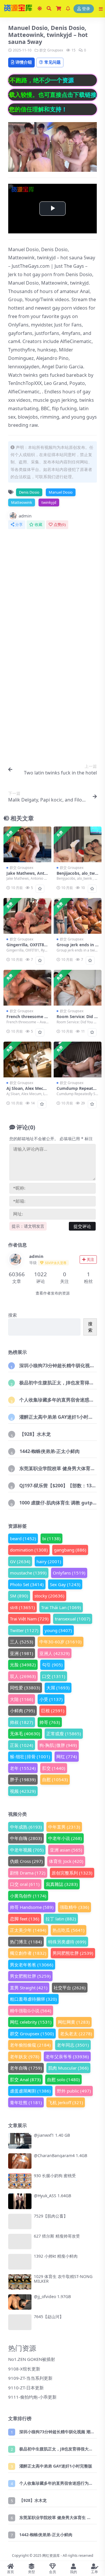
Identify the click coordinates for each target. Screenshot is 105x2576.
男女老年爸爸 (32, 1965)
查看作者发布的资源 (53, 1293)
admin (25, 516)
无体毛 (25, 1734)
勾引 (52, 1665)
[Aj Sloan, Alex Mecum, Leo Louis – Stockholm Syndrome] (27, 1060)
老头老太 (76, 2034)
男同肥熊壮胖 (73, 1953)
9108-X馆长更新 (24, 2369)
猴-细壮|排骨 (30, 1756)
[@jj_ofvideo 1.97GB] (20, 2302)
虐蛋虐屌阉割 (30, 2091)
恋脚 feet (25, 1919)
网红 (67, 1756)
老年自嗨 (26, 2068)
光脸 (23, 1665)
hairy (49, 1561)
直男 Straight (29, 1988)
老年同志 (73, 2045)
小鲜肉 (22, 1711)
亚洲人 (55, 1653)
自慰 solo (63, 2079)
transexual (73, 1619)
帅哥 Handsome (32, 1907)
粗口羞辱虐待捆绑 (33, 1999)
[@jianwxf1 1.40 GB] (20, 2141)
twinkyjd (49, 502)
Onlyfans (69, 1573)
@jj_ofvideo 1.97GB (52, 2296)
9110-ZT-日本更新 (26, 2388)
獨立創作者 (28, 1953)
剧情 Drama (28, 1873)
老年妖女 (25, 2056)
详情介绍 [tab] (24, 62)
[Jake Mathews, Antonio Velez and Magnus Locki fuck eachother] (27, 844)
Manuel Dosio (61, 492)
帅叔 (22, 1722)
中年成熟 (26, 1827)
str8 (22, 1607)
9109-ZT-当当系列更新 (30, 2378)
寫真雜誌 (62, 1884)
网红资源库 (51, 2556)
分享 (19, 525)
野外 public (74, 2091)
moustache (28, 1573)
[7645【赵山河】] (20, 2322)
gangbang (70, 1550)
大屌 (58, 1688)
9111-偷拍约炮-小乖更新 (32, 2397)
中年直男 (64, 1827)
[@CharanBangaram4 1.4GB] (20, 2161)
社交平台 (70, 1988)
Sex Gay (65, 1584)
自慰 (55, 1779)
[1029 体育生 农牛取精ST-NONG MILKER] (20, 2282)
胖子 (23, 1779)
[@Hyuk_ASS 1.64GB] (20, 2201)
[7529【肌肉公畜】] (20, 2221)
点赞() (60, 525)
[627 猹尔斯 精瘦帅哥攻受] (20, 2242)
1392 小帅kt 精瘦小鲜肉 (56, 2256)
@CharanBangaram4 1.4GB (61, 2155)
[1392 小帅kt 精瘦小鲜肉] (20, 2262)
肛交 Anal (25, 2079)
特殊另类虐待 (67, 1942)
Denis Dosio (29, 492)
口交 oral (25, 1884)
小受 (51, 1699)
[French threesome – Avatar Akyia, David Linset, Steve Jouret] (27, 988)
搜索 (13, 1315)
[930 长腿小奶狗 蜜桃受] (20, 2181)
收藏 (38, 525)
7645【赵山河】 (49, 2317)
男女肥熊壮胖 (30, 1976)
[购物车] (59, 9)
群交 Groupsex (51, 50)
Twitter (24, 1630)
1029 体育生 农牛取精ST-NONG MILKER (63, 2279)
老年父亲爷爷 (67, 2056)
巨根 (53, 1711)
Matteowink (22, 502)
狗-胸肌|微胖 (58, 1745)
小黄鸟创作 (28, 1896)
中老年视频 (27, 1850)
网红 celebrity (31, 2022)
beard (23, 1538)
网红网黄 (74, 2022)
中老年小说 (65, 1838)
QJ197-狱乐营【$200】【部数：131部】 (61, 1486)
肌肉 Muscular (68, 2068)
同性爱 (25, 1688)
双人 (23, 1676)
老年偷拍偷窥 (30, 2045)
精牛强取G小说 (31, 2011)
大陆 (22, 1699)
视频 (23, 1791)
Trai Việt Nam (29, 1619)
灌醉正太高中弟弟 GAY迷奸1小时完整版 (61, 1417)
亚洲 (22, 1653)
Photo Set (27, 1584)
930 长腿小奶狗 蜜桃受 (55, 2176)
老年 (23, 1768)
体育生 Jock (66, 1861)
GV (20, 1561)
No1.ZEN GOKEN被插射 (32, 2359)
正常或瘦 (64, 1734)
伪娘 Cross (26, 1861)
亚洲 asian (66, 1850)
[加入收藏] (40, 889)
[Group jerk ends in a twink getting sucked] (78, 916)
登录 (86, 9)
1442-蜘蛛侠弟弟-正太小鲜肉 (50, 1451)
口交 (54, 1676)
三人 (22, 1642)
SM (19, 1596)
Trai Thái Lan (61, 1607)
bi (51, 1538)
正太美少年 (28, 1930)
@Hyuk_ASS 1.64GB (52, 2196)
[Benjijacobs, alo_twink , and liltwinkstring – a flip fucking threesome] (78, 844)
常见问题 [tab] (52, 62)
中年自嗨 (26, 1838)
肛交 (54, 1768)
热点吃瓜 (69, 1930)
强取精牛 (75, 1907)
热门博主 (26, 1942)
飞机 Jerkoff (66, 2102)
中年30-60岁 (61, 1642)
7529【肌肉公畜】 (51, 2216)
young (58, 1630)
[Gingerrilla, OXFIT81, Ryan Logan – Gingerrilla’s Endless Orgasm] (27, 916)
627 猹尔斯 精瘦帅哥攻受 (57, 2236)
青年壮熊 (26, 2102)
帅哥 (50, 1722)
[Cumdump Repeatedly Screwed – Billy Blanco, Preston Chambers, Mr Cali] (78, 1060)
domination (29, 1550)
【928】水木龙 (35, 1434)
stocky (49, 1596)
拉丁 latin (61, 1919)
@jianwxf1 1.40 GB (52, 2135)
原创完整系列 (72, 1873)
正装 (22, 1745)
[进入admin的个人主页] (15, 1259)
